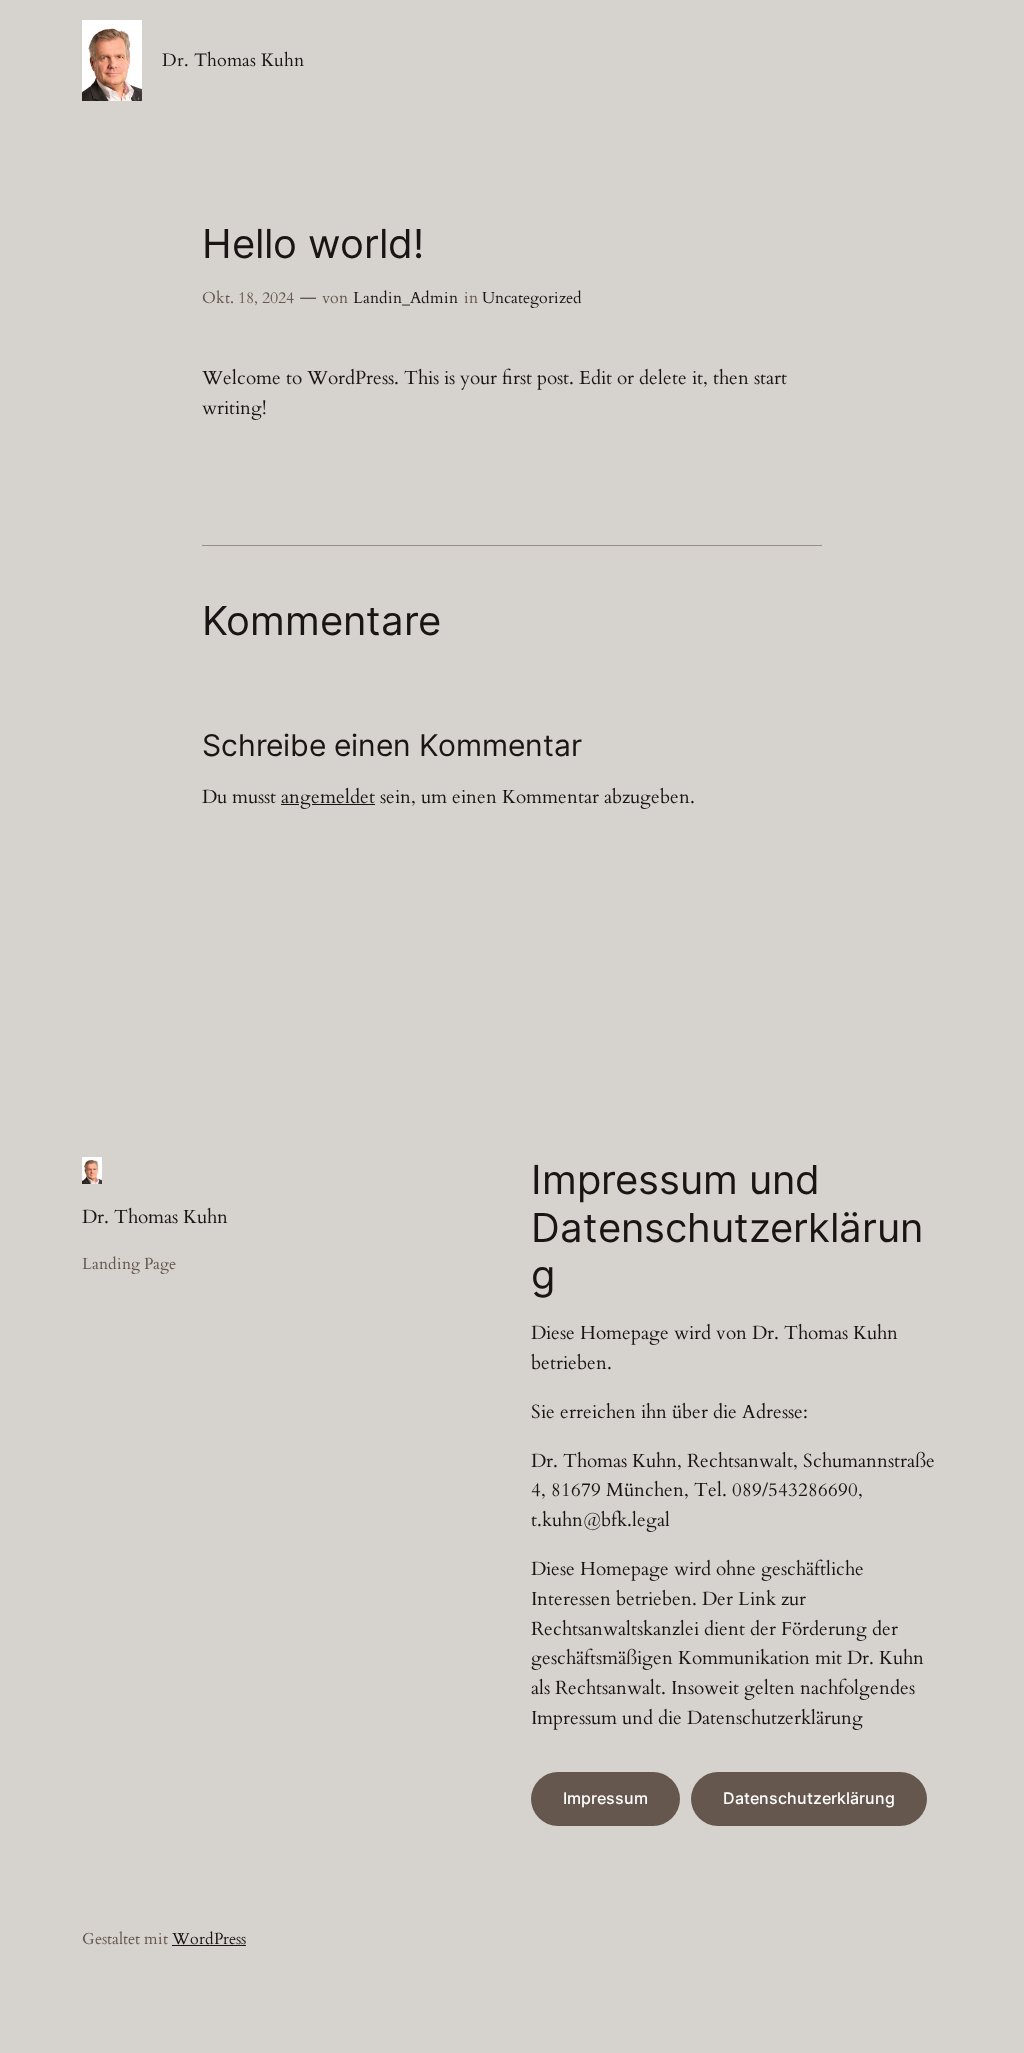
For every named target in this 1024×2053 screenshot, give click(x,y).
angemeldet (328, 797)
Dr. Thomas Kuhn (233, 60)
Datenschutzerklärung (809, 1798)
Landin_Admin (405, 298)
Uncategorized (532, 298)
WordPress (209, 1939)
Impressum (605, 1798)
